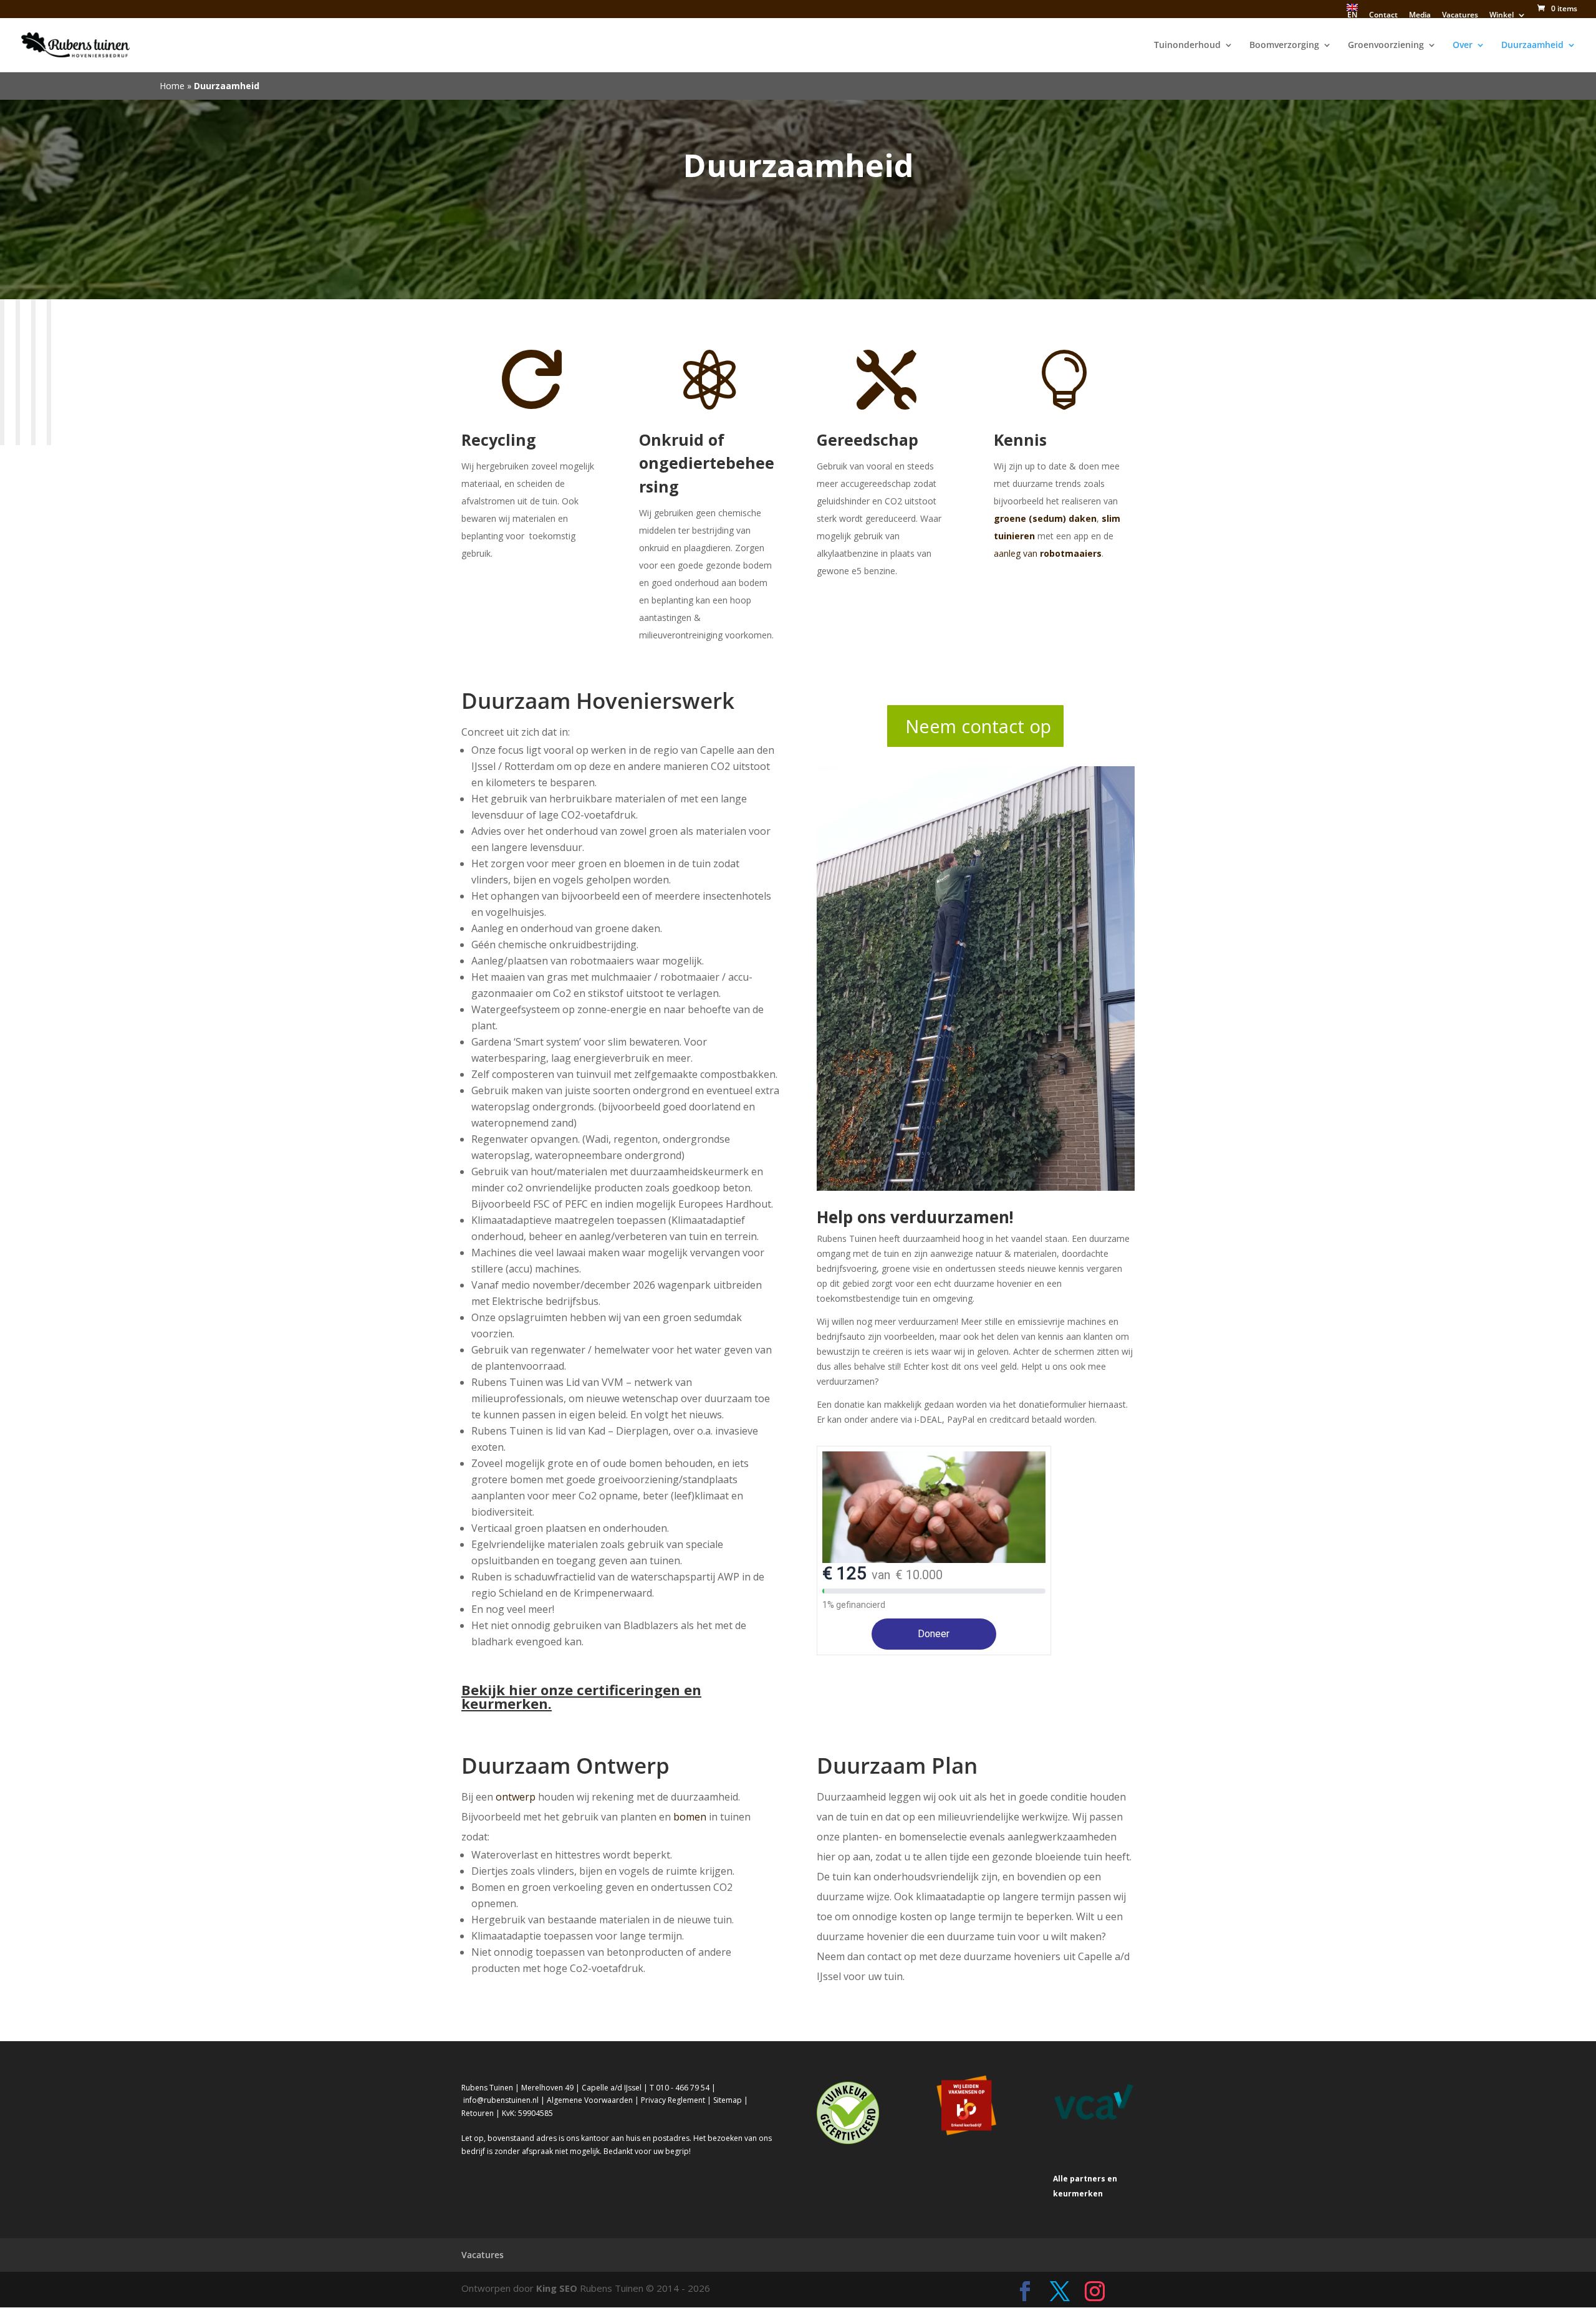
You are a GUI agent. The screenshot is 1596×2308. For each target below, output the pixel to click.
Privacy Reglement (673, 2100)
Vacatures (483, 2255)
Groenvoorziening (1386, 46)
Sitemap (728, 2100)
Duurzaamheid (1532, 46)
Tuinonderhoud (1187, 46)
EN (1352, 15)
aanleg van (1048, 553)
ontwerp (516, 1797)
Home (172, 86)
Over (1463, 46)
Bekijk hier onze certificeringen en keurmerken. (581, 1696)
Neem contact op (978, 726)
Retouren (478, 2113)
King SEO (557, 2288)
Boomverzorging (1284, 46)
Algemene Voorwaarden (590, 2100)
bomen (690, 1817)
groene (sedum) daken (1045, 518)
